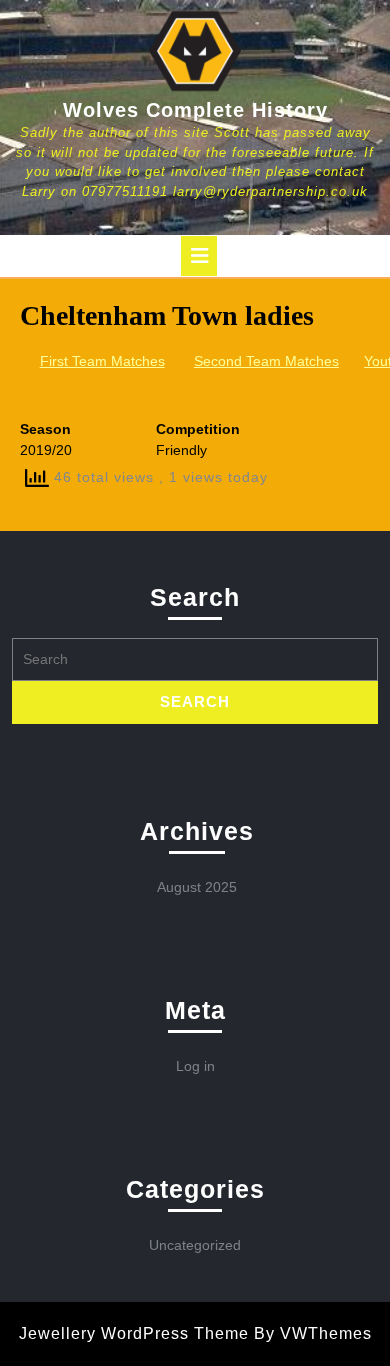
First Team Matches (102, 361)
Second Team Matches (266, 361)
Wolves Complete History (195, 110)
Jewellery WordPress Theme (134, 1333)
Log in (195, 1066)
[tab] (199, 256)
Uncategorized (195, 1245)
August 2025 (197, 887)
